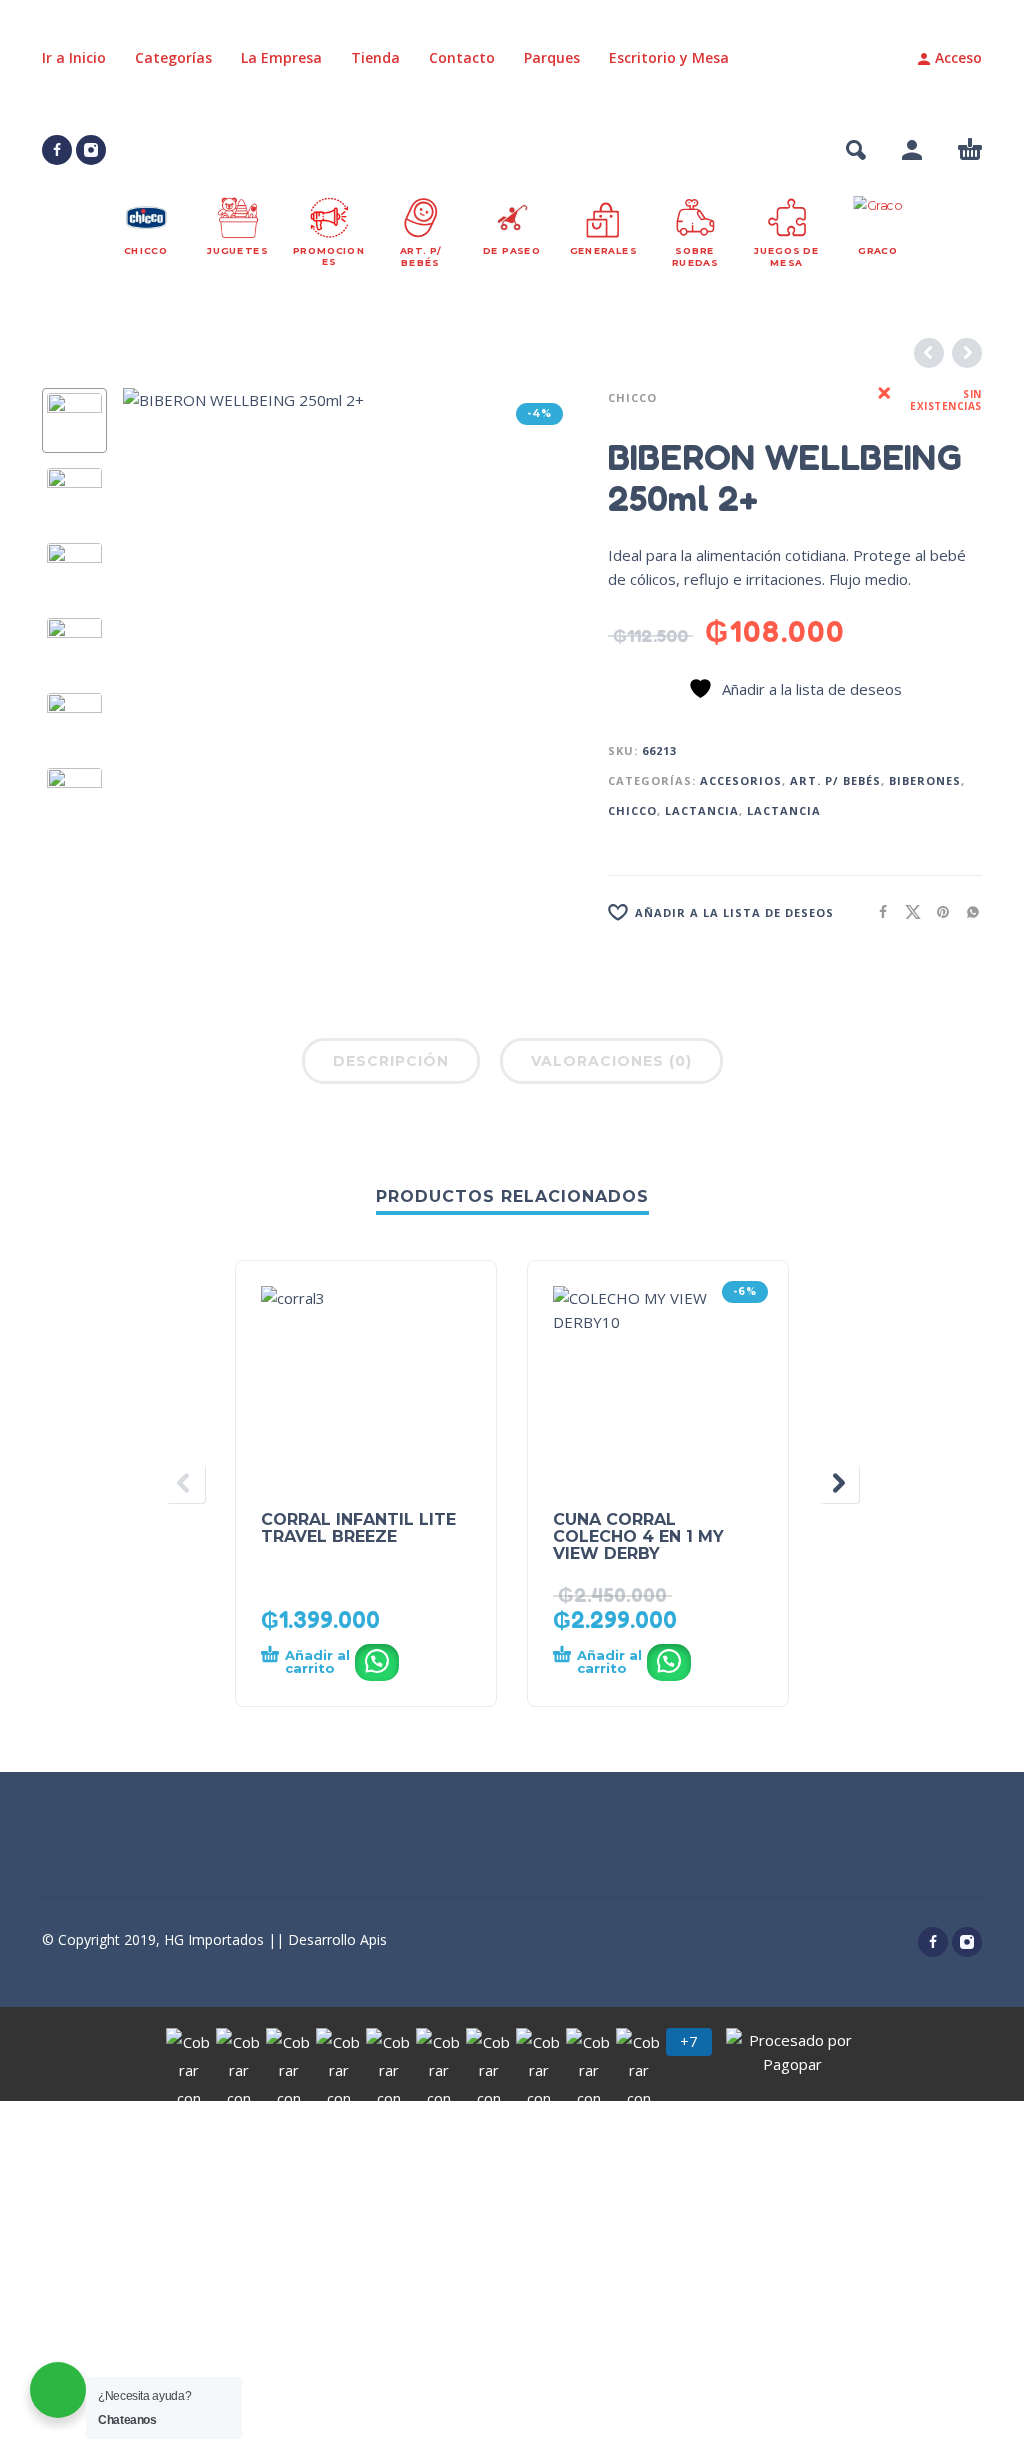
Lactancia (702, 810)
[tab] (391, 1065)
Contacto (462, 57)
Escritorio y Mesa (669, 57)
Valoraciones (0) (611, 1061)
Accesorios (741, 780)
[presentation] (161, 615)
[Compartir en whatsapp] (967, 911)
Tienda (375, 57)
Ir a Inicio (74, 57)
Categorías (173, 57)
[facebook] (57, 150)
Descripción (391, 1061)
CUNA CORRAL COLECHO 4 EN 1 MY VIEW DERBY (638, 1536)
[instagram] (91, 150)
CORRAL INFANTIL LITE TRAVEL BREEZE (358, 1528)
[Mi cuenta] (912, 150)
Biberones (925, 780)
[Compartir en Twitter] (907, 911)
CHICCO (632, 397)
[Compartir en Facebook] (877, 911)
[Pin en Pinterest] (937, 911)
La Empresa (281, 57)
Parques (552, 57)
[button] (856, 150)
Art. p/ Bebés (835, 780)
